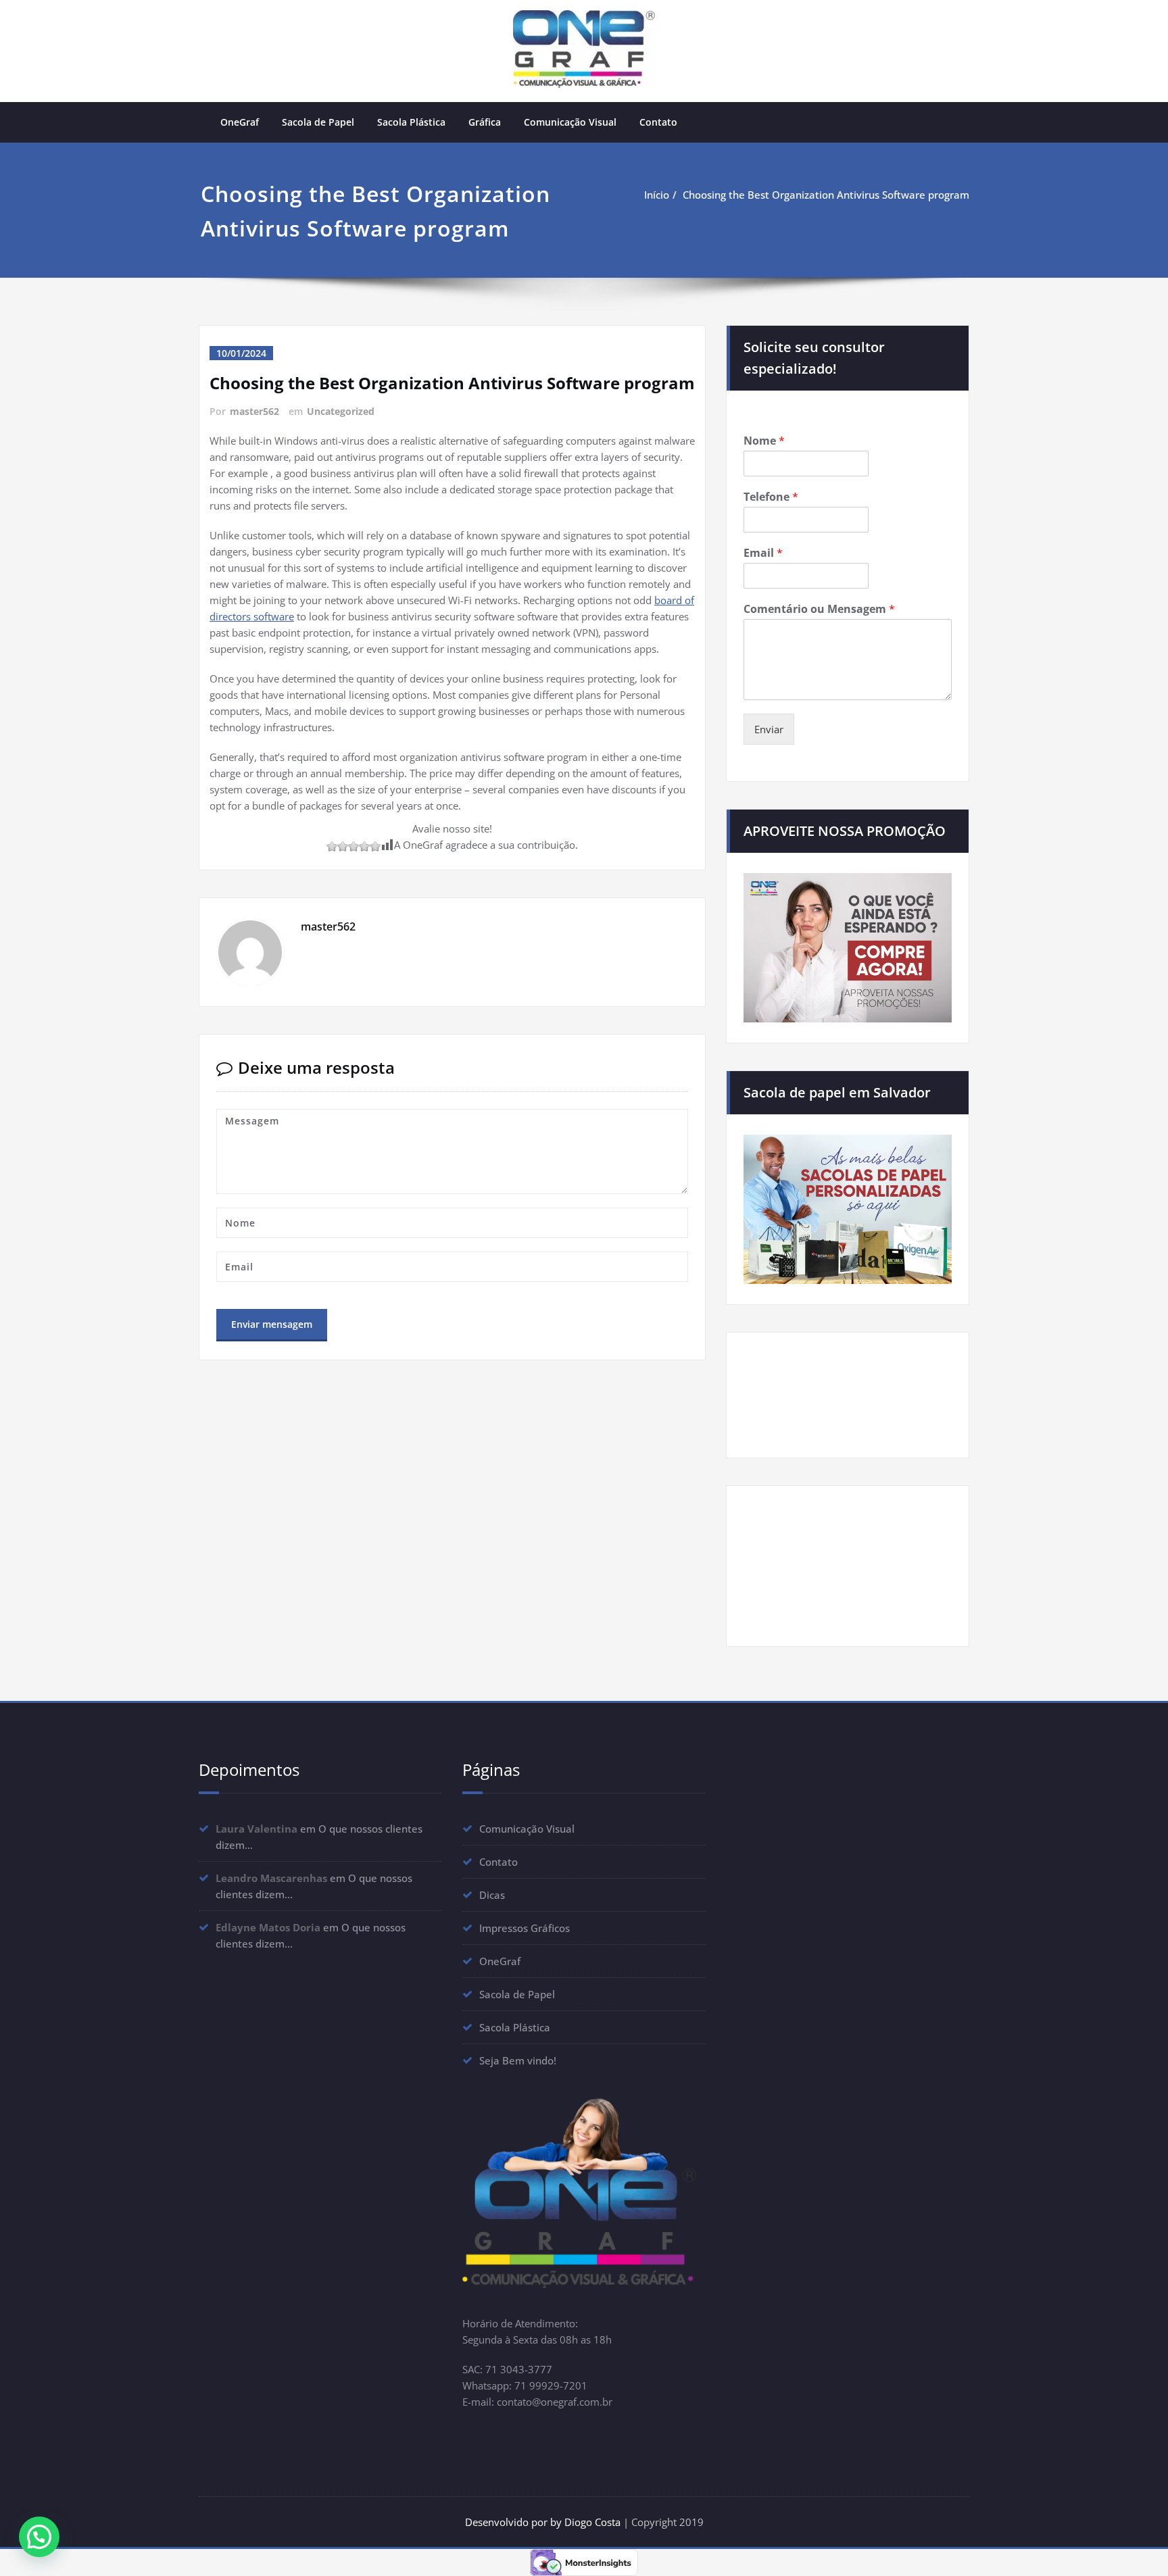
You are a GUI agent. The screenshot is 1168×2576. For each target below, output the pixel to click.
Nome (764, 441)
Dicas (492, 1895)
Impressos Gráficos (525, 1928)
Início (657, 195)
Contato (658, 122)
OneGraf (240, 122)
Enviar (769, 729)
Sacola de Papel (318, 122)
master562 (254, 411)
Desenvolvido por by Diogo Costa (544, 2522)
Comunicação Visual (570, 122)
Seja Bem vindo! (518, 2060)
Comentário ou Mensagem (819, 609)
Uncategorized (341, 411)
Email (763, 553)
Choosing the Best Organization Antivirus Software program (826, 195)
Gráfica (485, 122)
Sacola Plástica (411, 122)
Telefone (771, 497)
